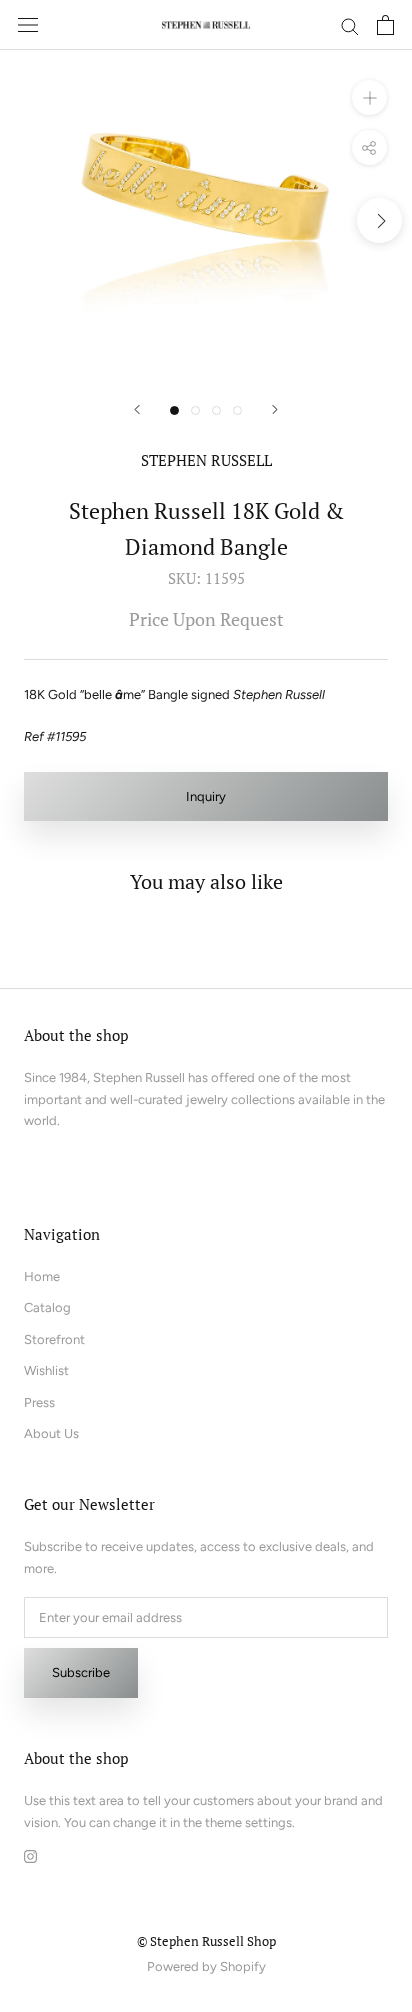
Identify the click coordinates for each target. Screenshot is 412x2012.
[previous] (32, 220)
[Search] (350, 25)
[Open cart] (385, 25)
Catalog (47, 1307)
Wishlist (46, 1370)
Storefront (54, 1339)
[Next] (275, 409)
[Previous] (137, 409)
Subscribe (81, 1672)
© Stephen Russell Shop (206, 1941)
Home (42, 1276)
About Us (51, 1433)
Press (39, 1402)
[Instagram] (30, 1854)
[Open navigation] (28, 25)
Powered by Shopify (206, 1966)
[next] (379, 220)
